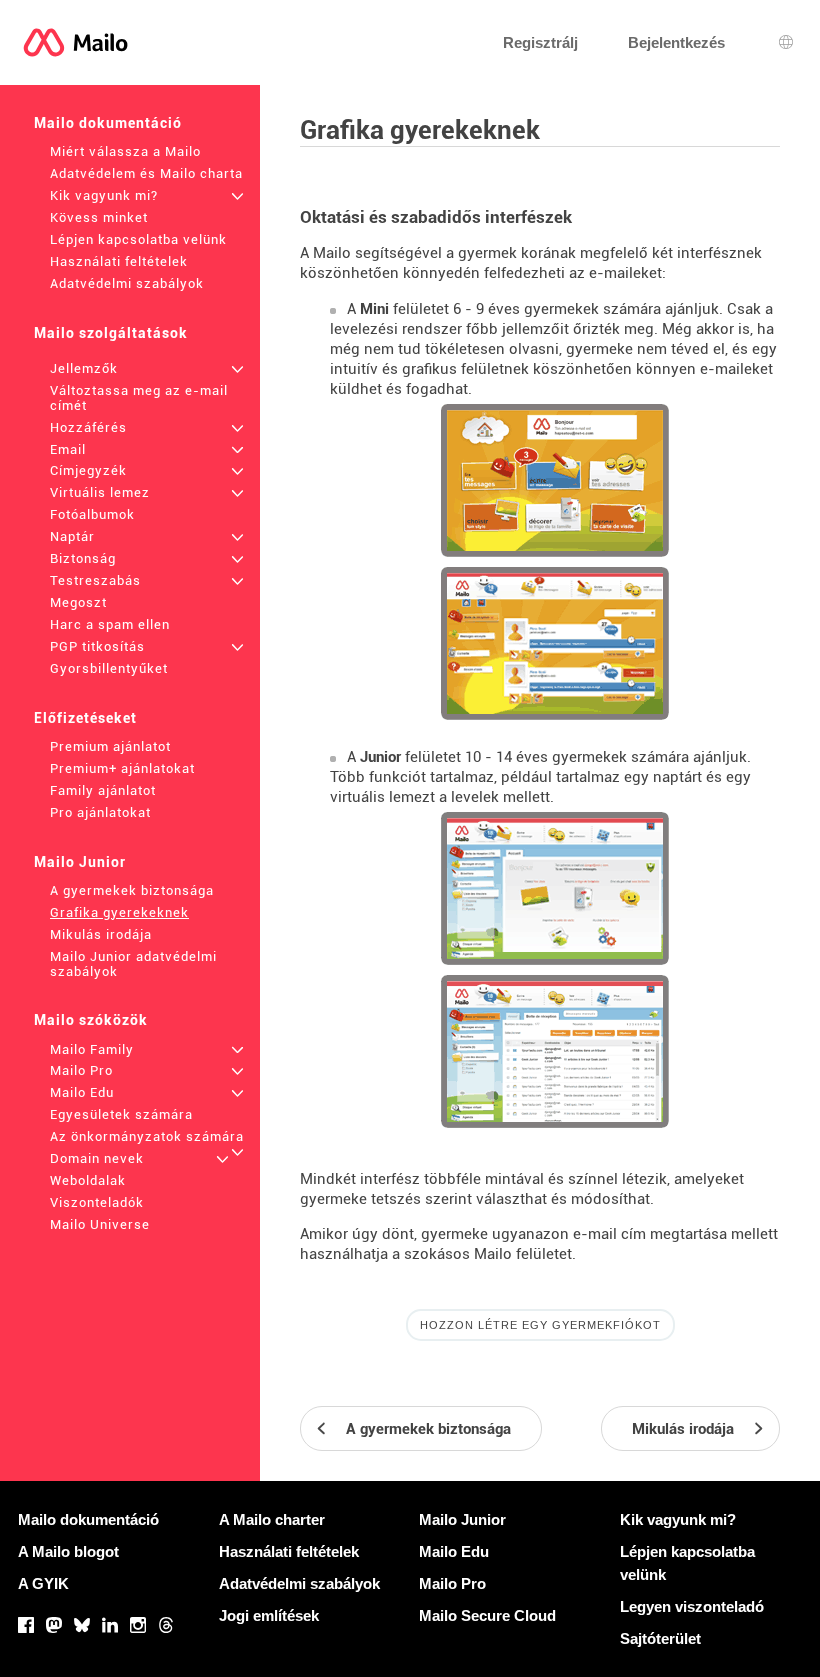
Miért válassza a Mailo (125, 151)
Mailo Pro (81, 1070)
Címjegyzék (88, 470)
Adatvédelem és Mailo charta (146, 173)
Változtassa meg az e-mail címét (139, 398)
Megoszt (78, 602)
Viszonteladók (97, 1202)
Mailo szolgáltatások (111, 333)
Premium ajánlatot (110, 746)
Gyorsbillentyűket (109, 668)
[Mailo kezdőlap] (75, 42)
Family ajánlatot (103, 790)
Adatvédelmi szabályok (127, 283)
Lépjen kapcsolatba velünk (138, 239)
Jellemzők (84, 368)
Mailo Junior (80, 862)
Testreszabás (95, 580)
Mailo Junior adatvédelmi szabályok (133, 964)
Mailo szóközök (91, 1020)
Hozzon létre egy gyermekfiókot (540, 1325)
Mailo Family (92, 1049)
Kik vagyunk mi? (104, 195)
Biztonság (83, 558)
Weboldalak (88, 1180)
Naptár (72, 536)
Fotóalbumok (92, 514)
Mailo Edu (82, 1092)
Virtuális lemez (100, 492)
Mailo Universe (100, 1224)
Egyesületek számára (121, 1114)
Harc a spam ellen (110, 624)
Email (68, 449)
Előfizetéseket (85, 718)
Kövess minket (99, 217)
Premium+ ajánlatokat (122, 768)
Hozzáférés (88, 427)
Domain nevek (97, 1158)
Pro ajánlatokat (100, 812)
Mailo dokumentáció (108, 123)
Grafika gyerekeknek (119, 912)
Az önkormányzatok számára (147, 1136)
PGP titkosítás (97, 646)
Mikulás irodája (101, 934)
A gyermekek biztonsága (132, 890)
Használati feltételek (119, 261)
